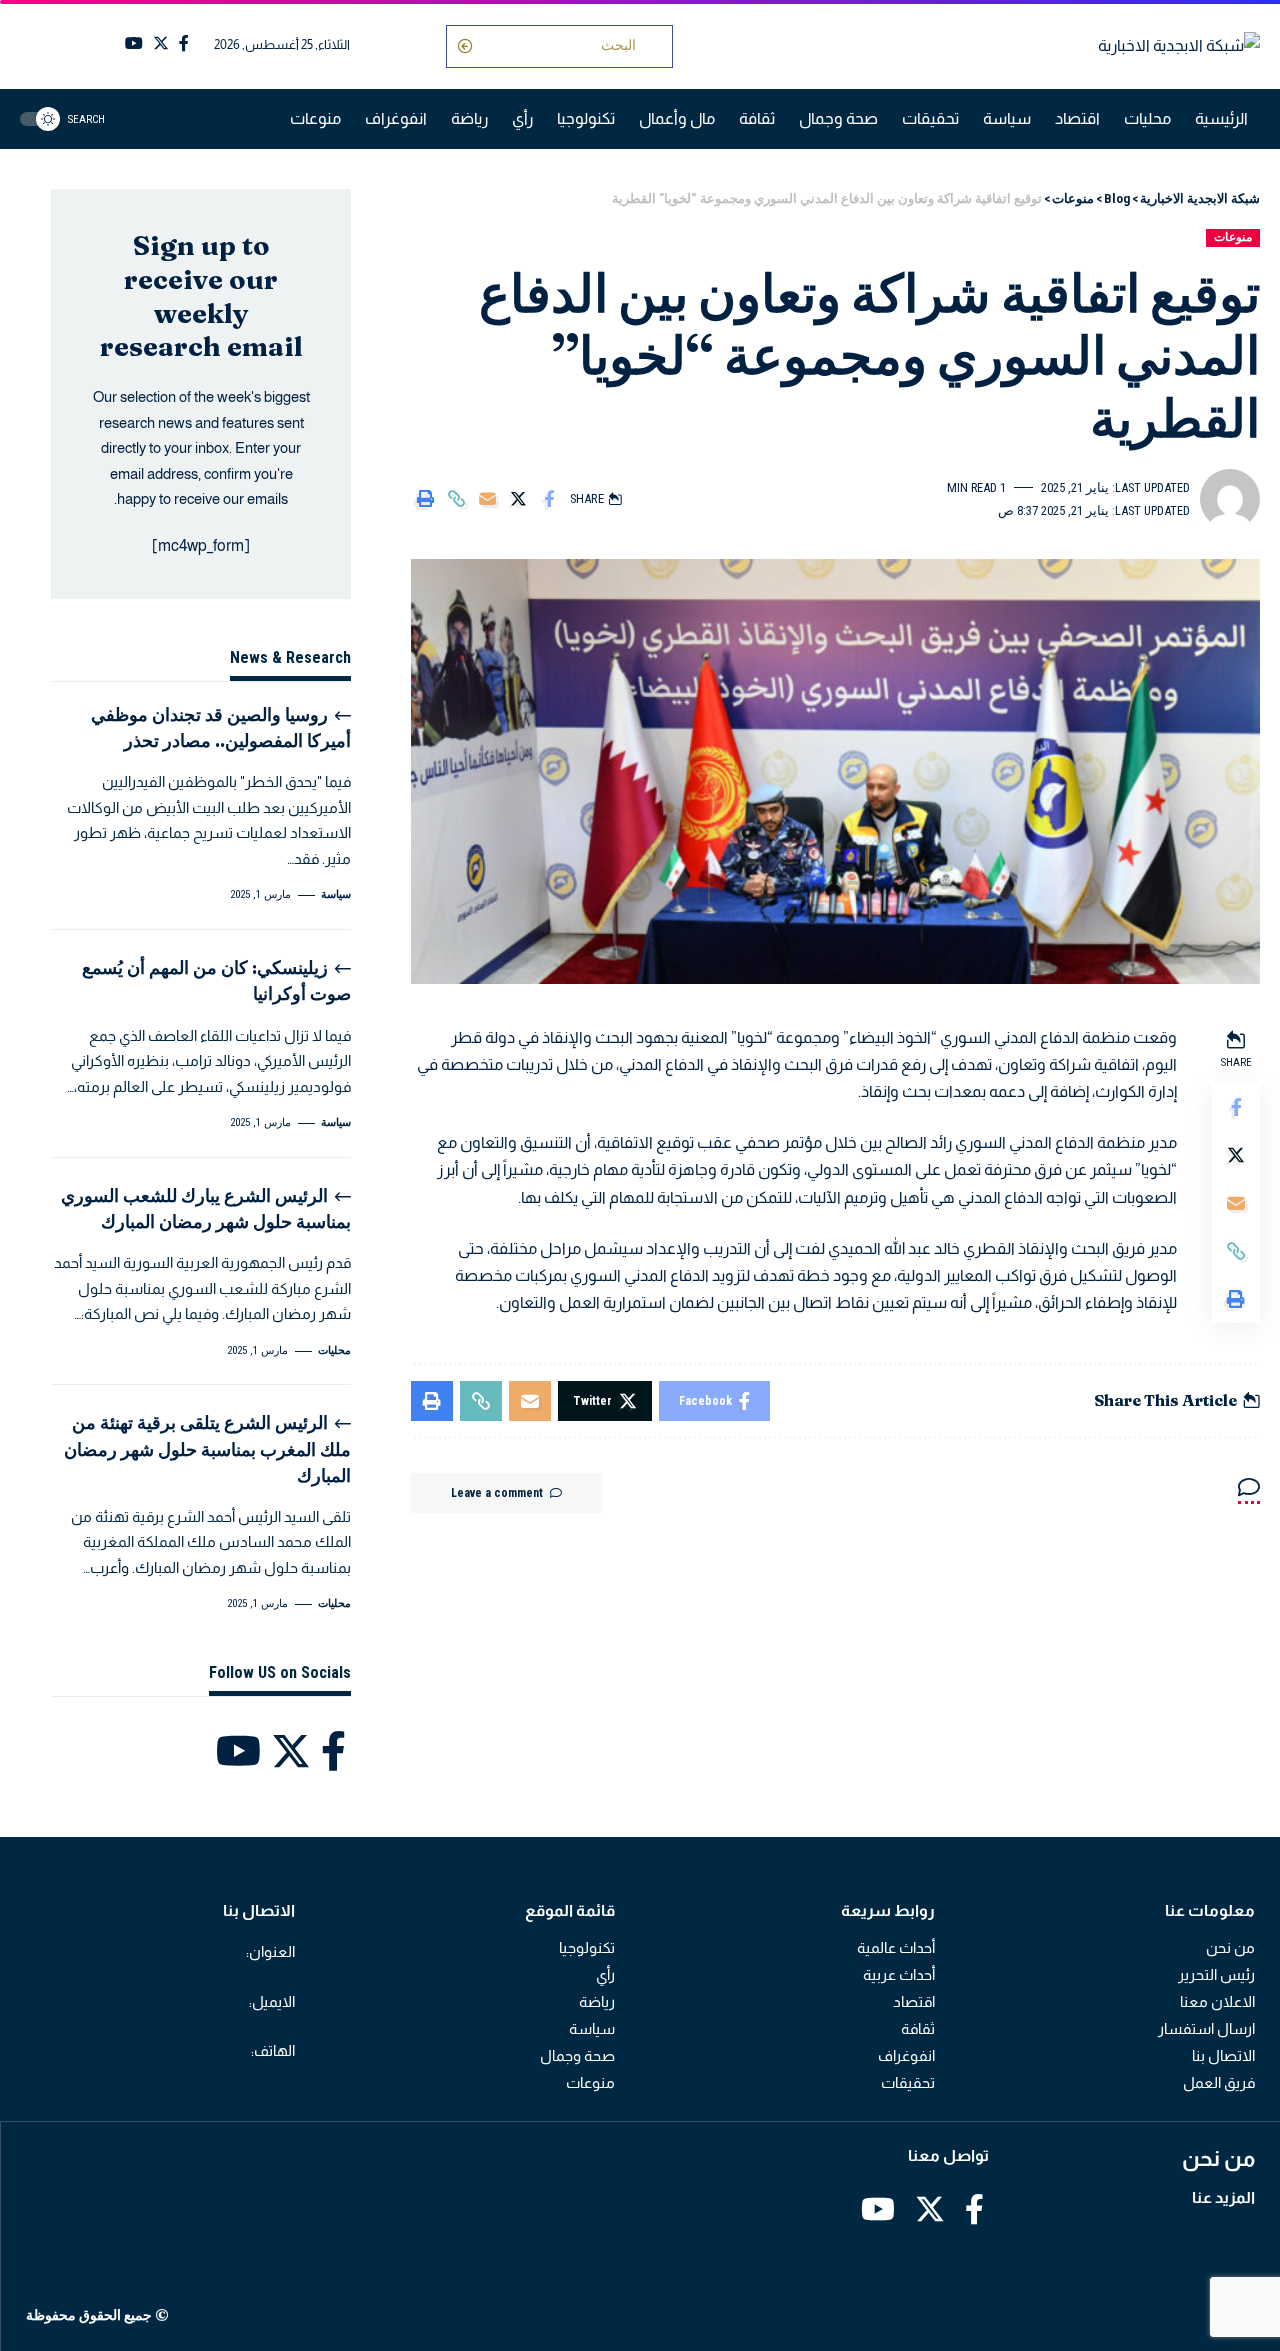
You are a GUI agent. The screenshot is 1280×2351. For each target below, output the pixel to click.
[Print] (425, 499)
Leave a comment (497, 1493)
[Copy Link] (456, 499)
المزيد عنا (1223, 2197)
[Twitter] (161, 43)
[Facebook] (184, 43)
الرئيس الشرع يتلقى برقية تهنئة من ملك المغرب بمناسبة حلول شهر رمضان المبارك (207, 1448)
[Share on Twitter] (518, 499)
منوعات (1233, 237)
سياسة (336, 894)
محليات (334, 1350)
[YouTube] (134, 43)
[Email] (487, 499)
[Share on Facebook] (549, 499)
